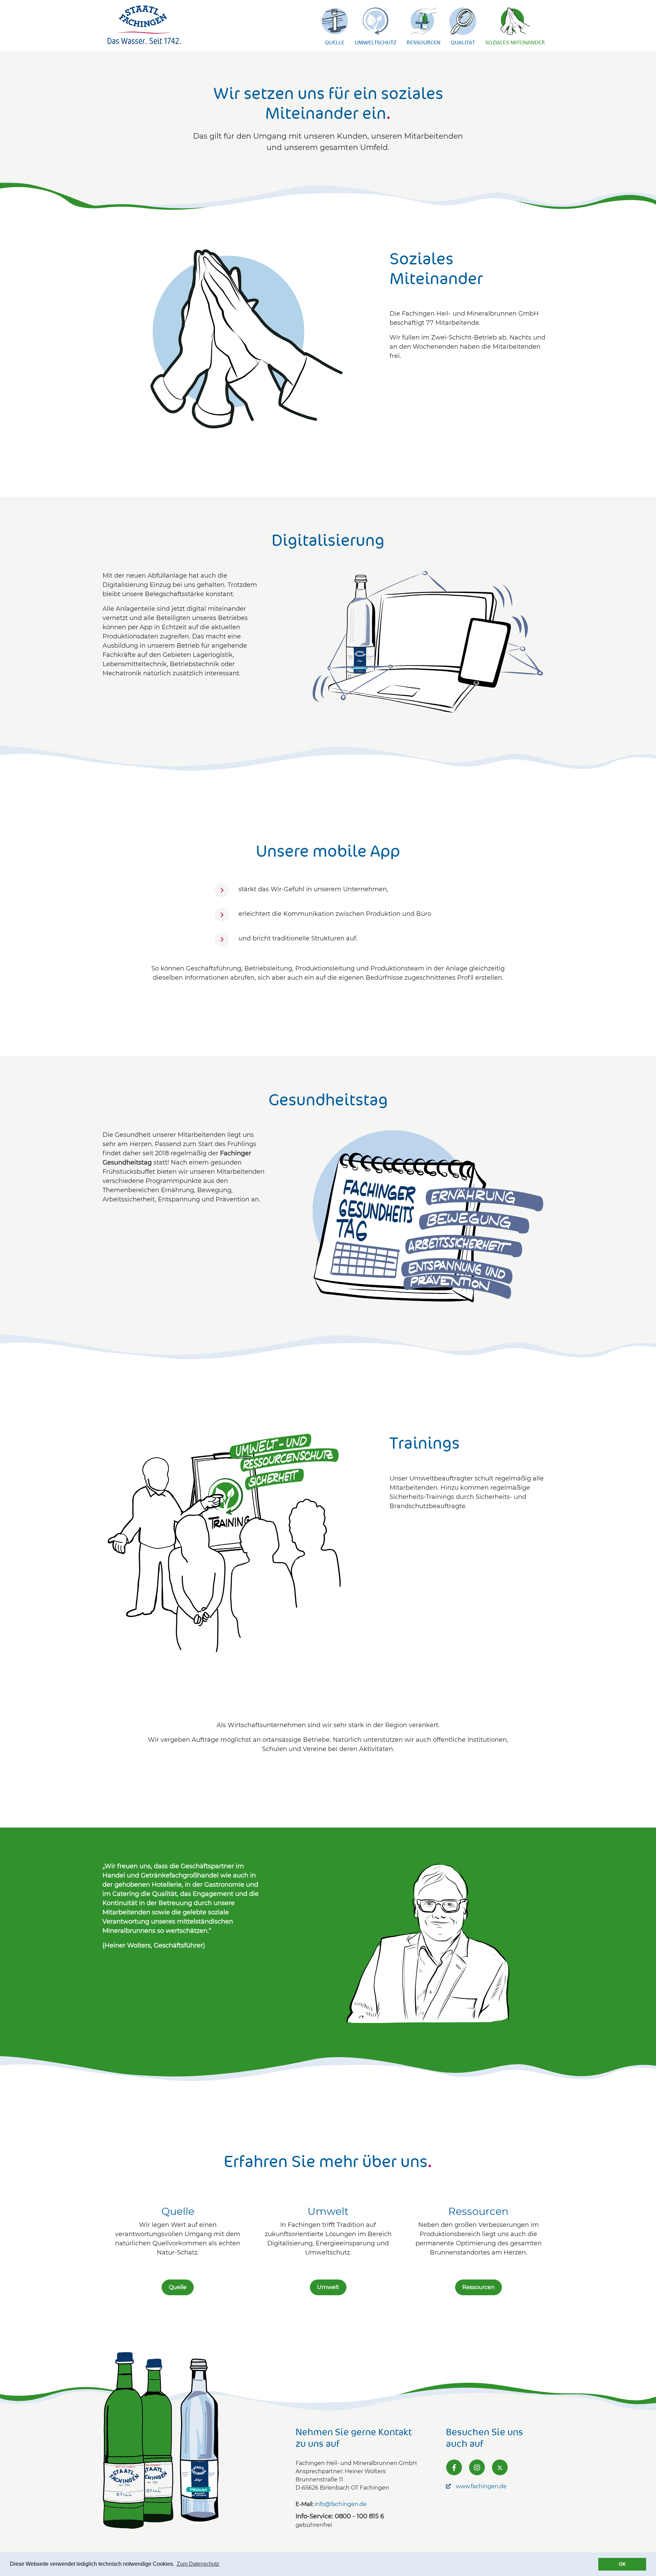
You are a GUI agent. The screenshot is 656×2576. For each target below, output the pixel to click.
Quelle (335, 42)
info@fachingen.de (341, 2504)
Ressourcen (423, 42)
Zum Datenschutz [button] (198, 2564)
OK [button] (622, 2564)
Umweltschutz (375, 42)
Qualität (463, 42)
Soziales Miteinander (515, 42)
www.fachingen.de (481, 2486)
